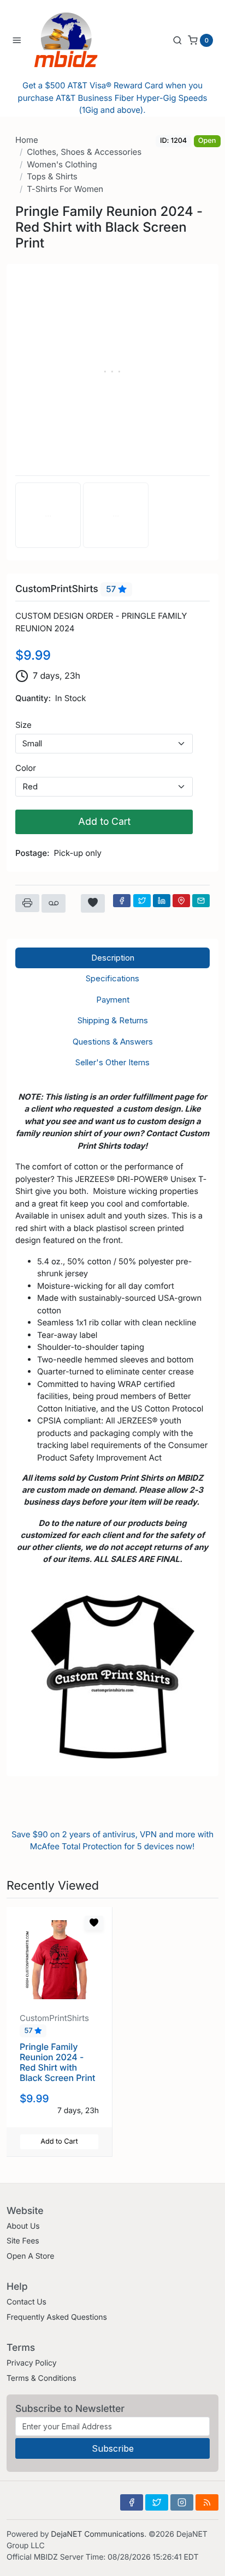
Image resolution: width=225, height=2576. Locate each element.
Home (27, 140)
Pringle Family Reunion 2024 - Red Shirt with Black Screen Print (57, 2062)
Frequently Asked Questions (57, 2317)
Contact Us (26, 2302)
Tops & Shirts (52, 176)
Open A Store (30, 2256)
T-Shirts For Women (65, 189)
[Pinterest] (181, 901)
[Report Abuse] (54, 903)
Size (23, 725)
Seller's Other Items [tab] (112, 1062)
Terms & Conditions (42, 2378)
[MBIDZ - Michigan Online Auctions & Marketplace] (74, 40)
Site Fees (23, 2241)
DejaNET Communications (97, 2534)
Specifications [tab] (112, 978)
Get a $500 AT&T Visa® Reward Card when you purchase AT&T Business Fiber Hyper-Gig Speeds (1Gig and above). (113, 98)
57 (112, 589)
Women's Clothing (62, 164)
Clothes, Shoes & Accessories (84, 152)
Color (26, 768)
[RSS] (207, 2502)
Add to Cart (104, 821)
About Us (23, 2226)
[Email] (201, 901)
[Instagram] (182, 2502)
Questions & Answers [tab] (113, 1042)
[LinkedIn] (162, 901)
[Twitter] (142, 901)
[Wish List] (93, 903)
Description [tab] (113, 958)
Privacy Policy (31, 2363)
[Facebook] (122, 901)
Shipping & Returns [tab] (113, 1020)
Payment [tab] (113, 1000)
